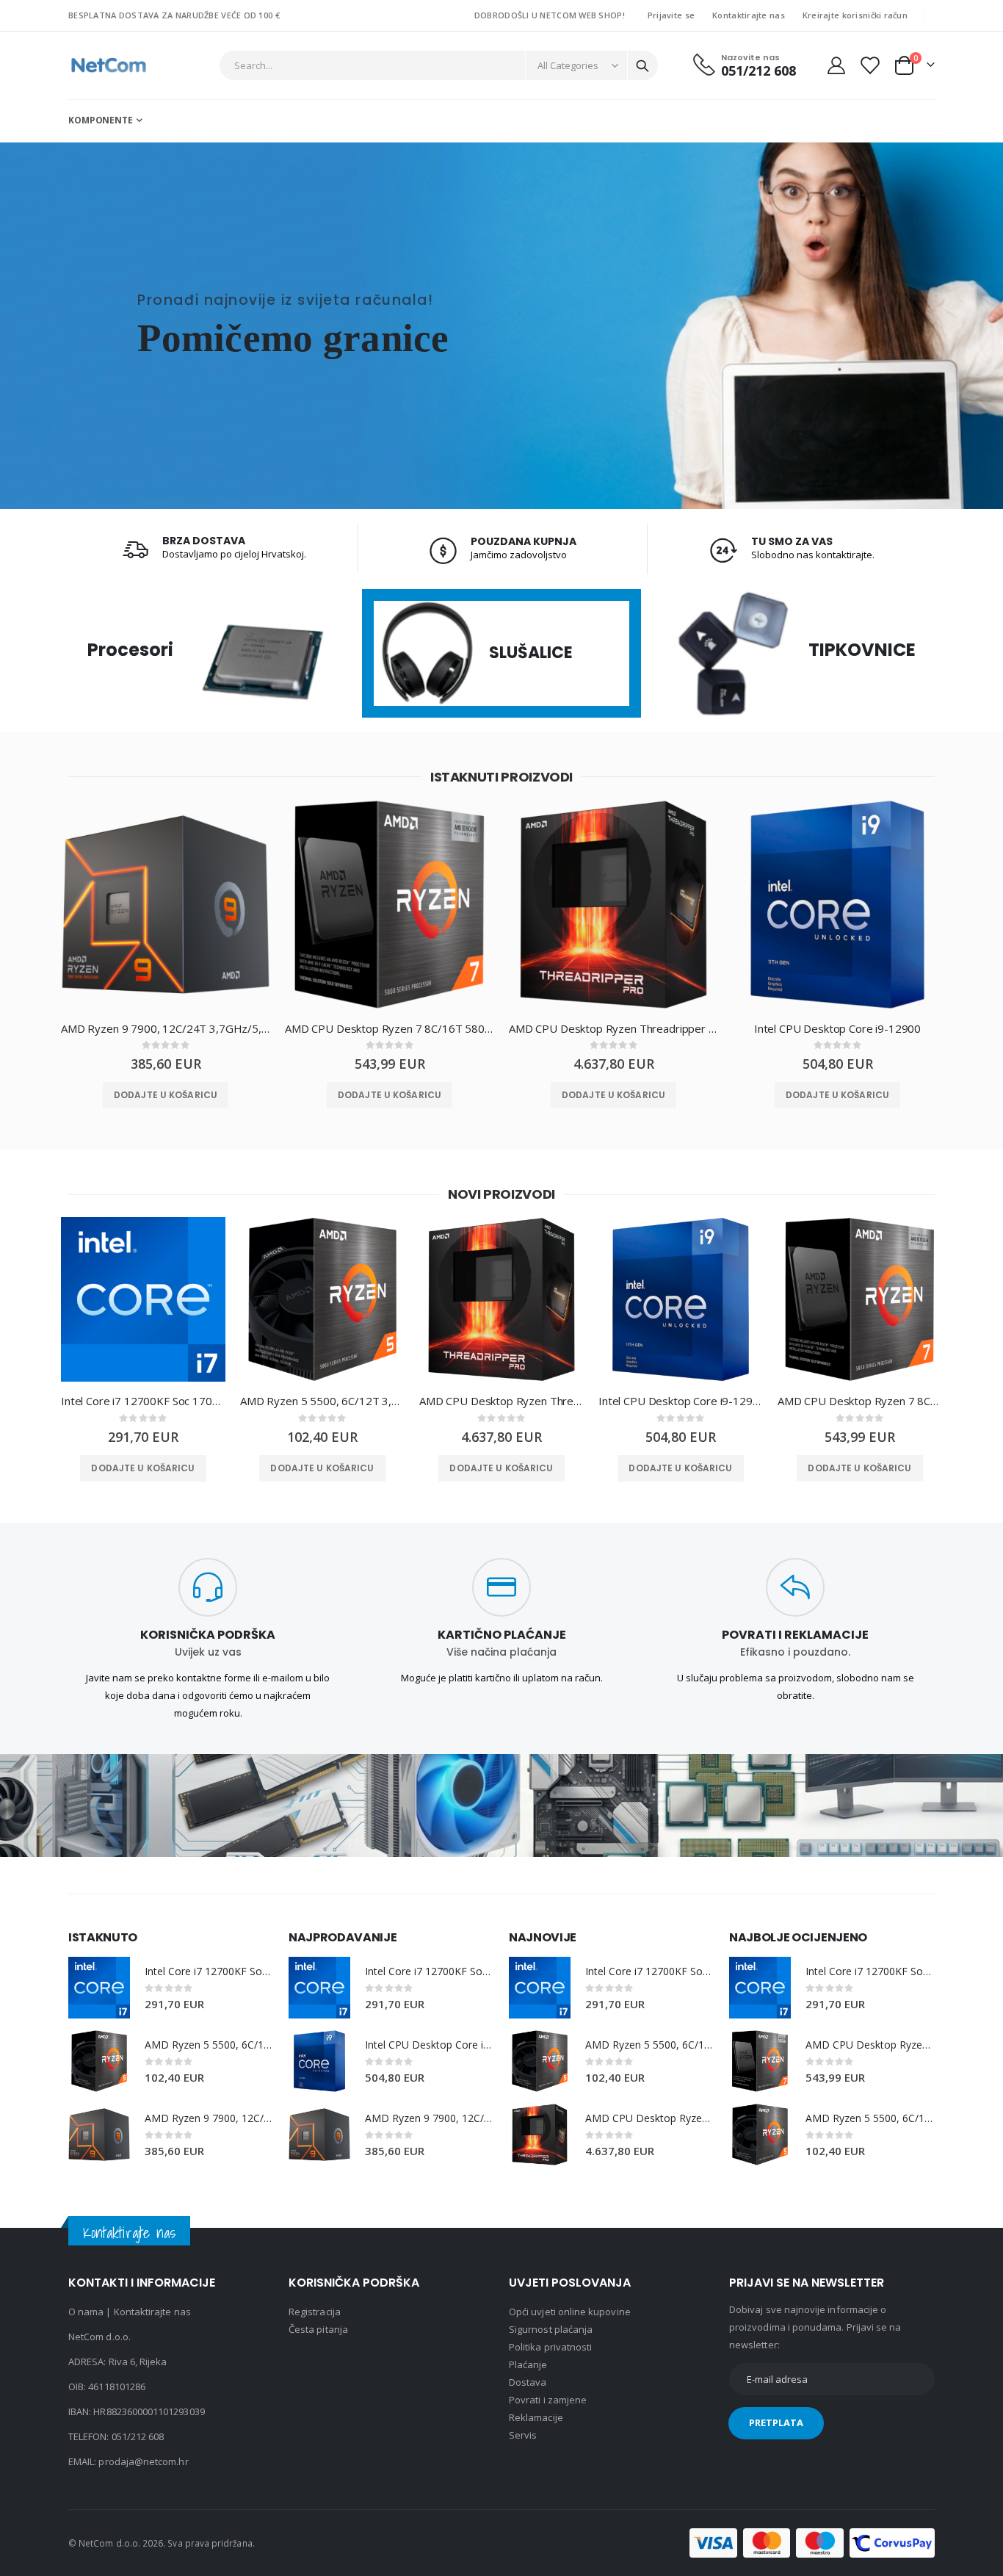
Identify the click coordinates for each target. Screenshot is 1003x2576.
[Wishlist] (869, 65)
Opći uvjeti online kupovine (570, 2312)
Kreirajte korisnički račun (855, 15)
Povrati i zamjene (548, 2400)
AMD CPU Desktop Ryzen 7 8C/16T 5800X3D (390, 1028)
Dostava (528, 2382)
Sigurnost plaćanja (551, 2329)
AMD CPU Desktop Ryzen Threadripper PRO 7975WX (613, 1028)
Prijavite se (671, 15)
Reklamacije (536, 2417)
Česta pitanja (318, 2329)
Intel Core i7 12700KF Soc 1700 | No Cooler (143, 1401)
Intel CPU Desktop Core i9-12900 (837, 1028)
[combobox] (439, 65)
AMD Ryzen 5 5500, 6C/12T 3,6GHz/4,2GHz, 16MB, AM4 (322, 1401)
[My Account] (836, 65)
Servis (523, 2435)
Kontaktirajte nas (749, 15)
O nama (86, 2312)
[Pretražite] (642, 66)
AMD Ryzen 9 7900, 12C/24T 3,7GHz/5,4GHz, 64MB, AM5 (166, 1028)
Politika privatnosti (550, 2347)
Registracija (315, 2312)
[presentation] (35, 916)
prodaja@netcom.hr (143, 2461)
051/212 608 (138, 2436)
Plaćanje (528, 2364)
